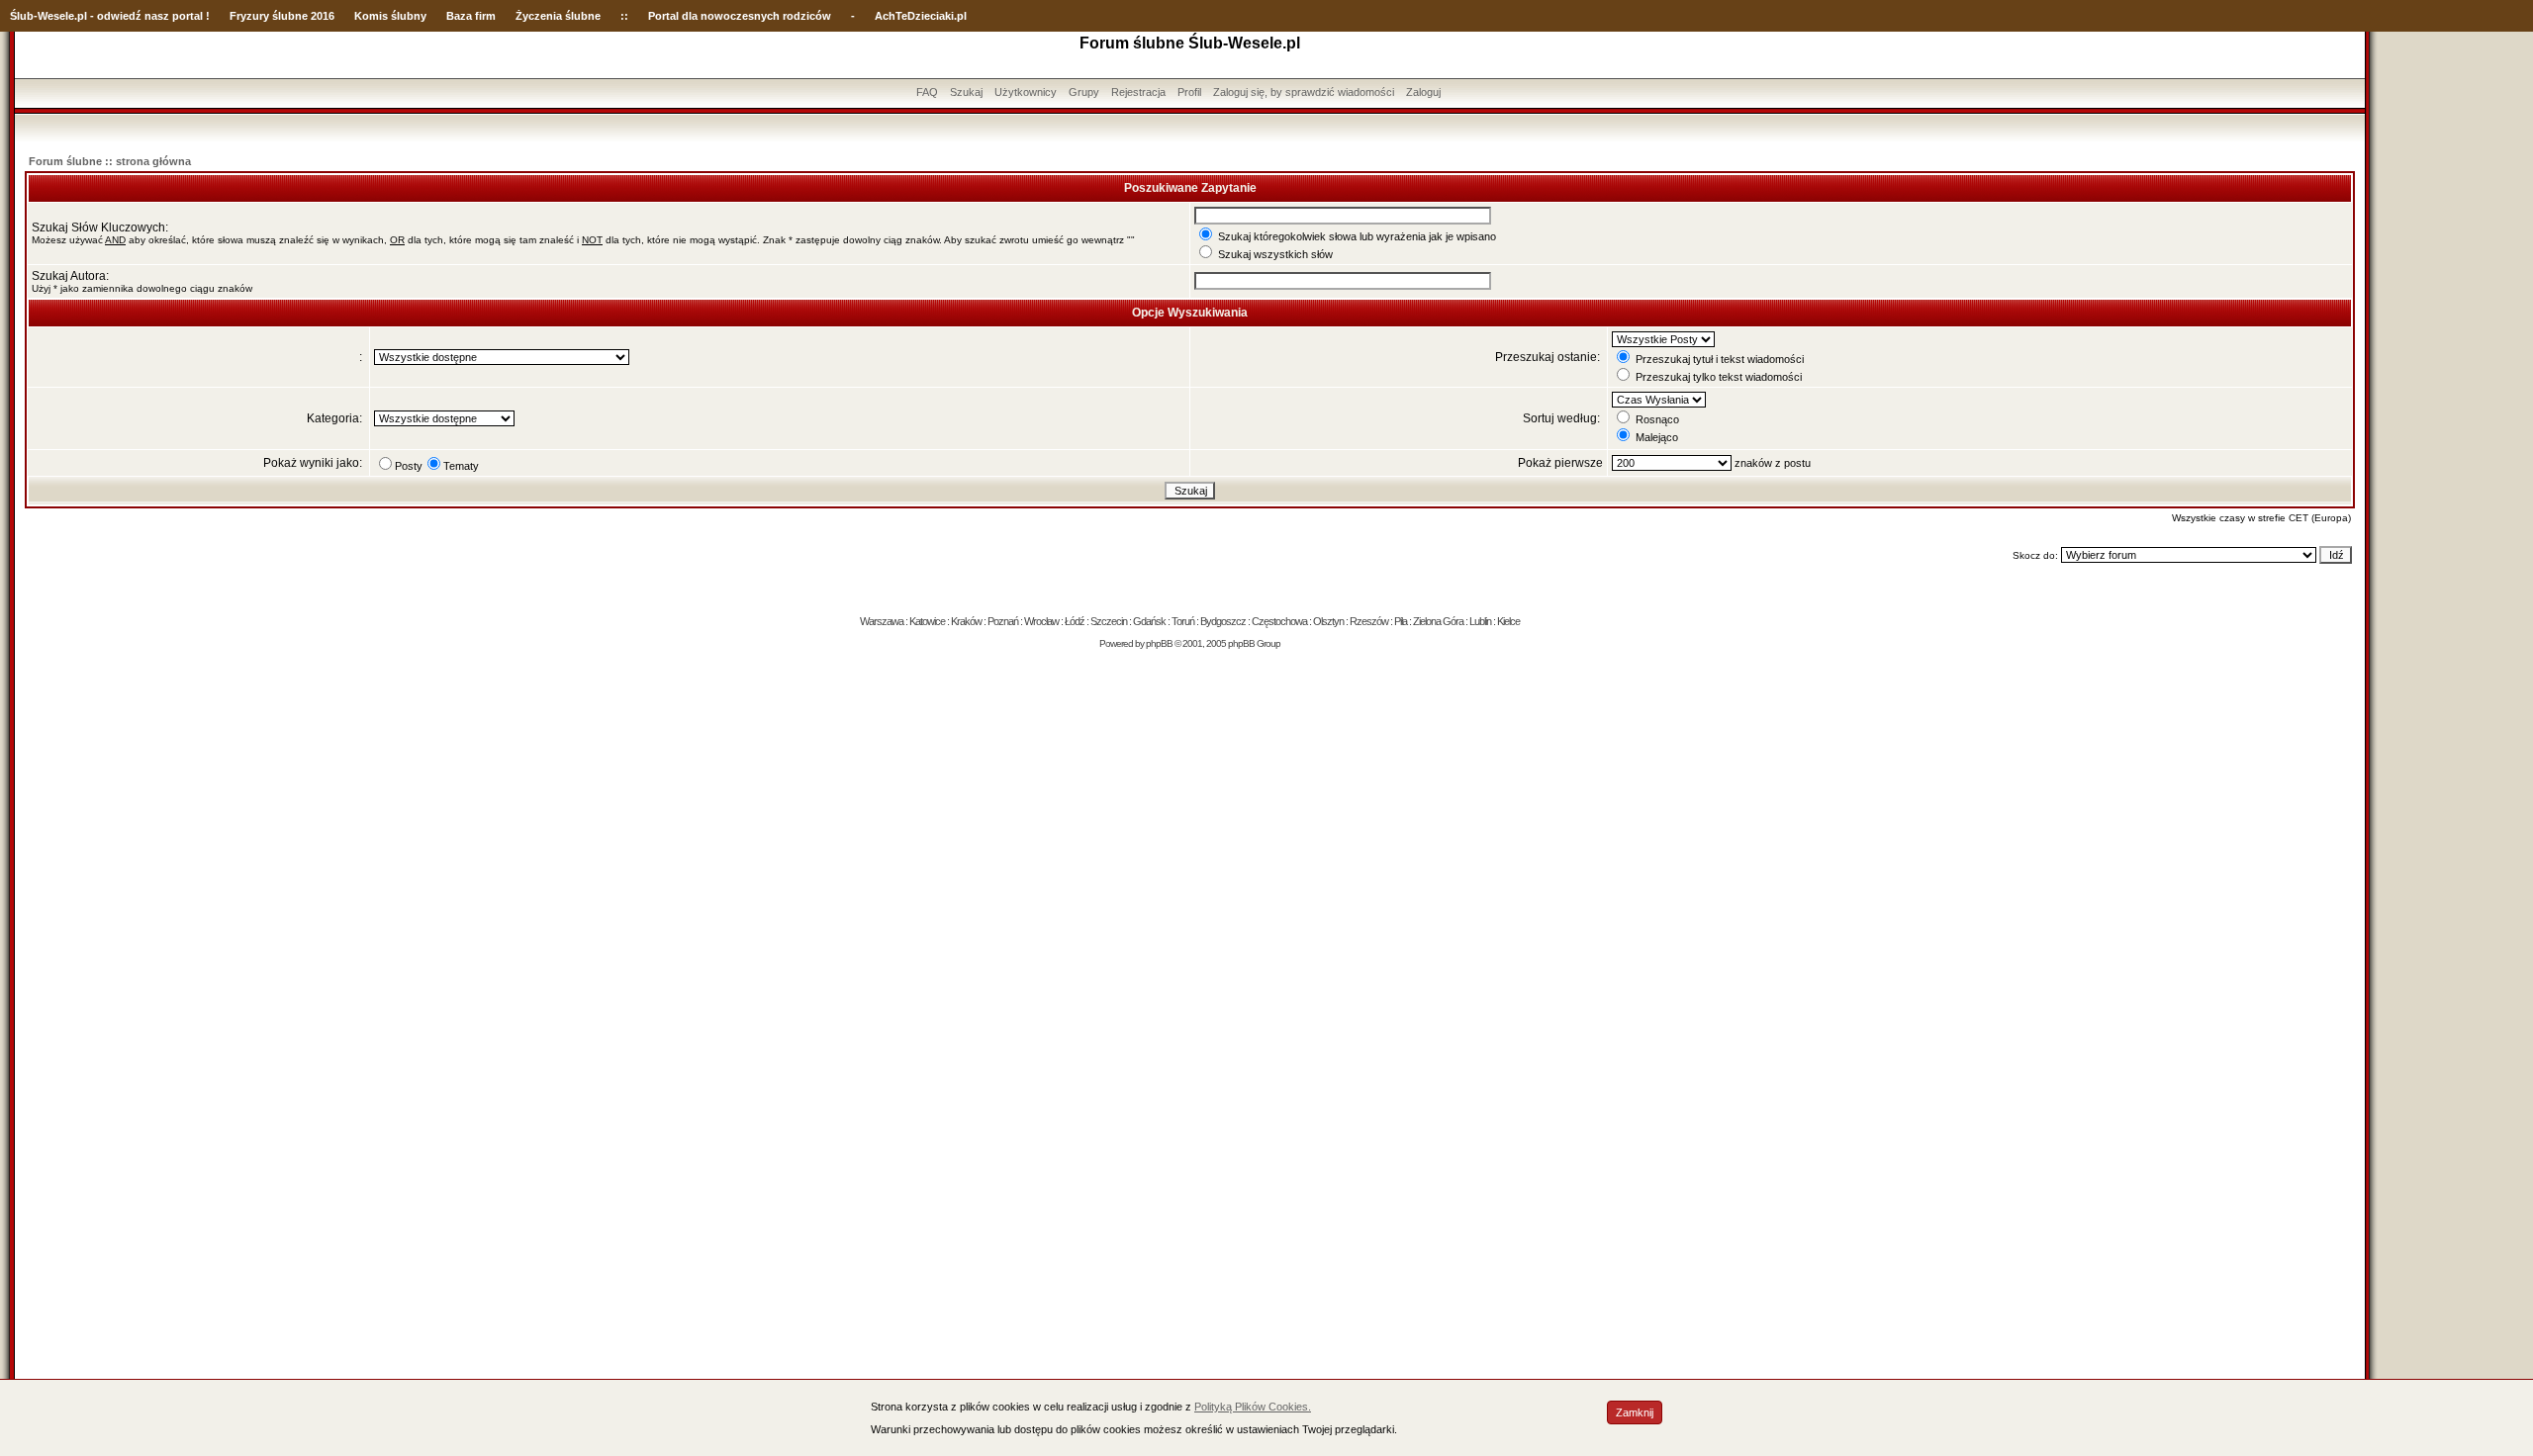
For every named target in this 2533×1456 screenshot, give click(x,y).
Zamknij (1635, 1412)
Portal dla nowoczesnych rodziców (740, 16)
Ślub (22, 16)
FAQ (927, 92)
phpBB (1159, 643)
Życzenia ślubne (558, 16)
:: (624, 16)
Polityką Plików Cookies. (1253, 1407)
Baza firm (471, 16)
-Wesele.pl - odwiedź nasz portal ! (122, 16)
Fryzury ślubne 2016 (282, 16)
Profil (1189, 92)
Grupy (1084, 92)
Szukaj (966, 92)
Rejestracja (1138, 92)
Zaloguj (1423, 92)
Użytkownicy (1026, 92)
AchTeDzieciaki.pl (921, 16)
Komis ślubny (390, 16)
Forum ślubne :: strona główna (110, 161)
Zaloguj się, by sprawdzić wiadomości (1304, 92)
